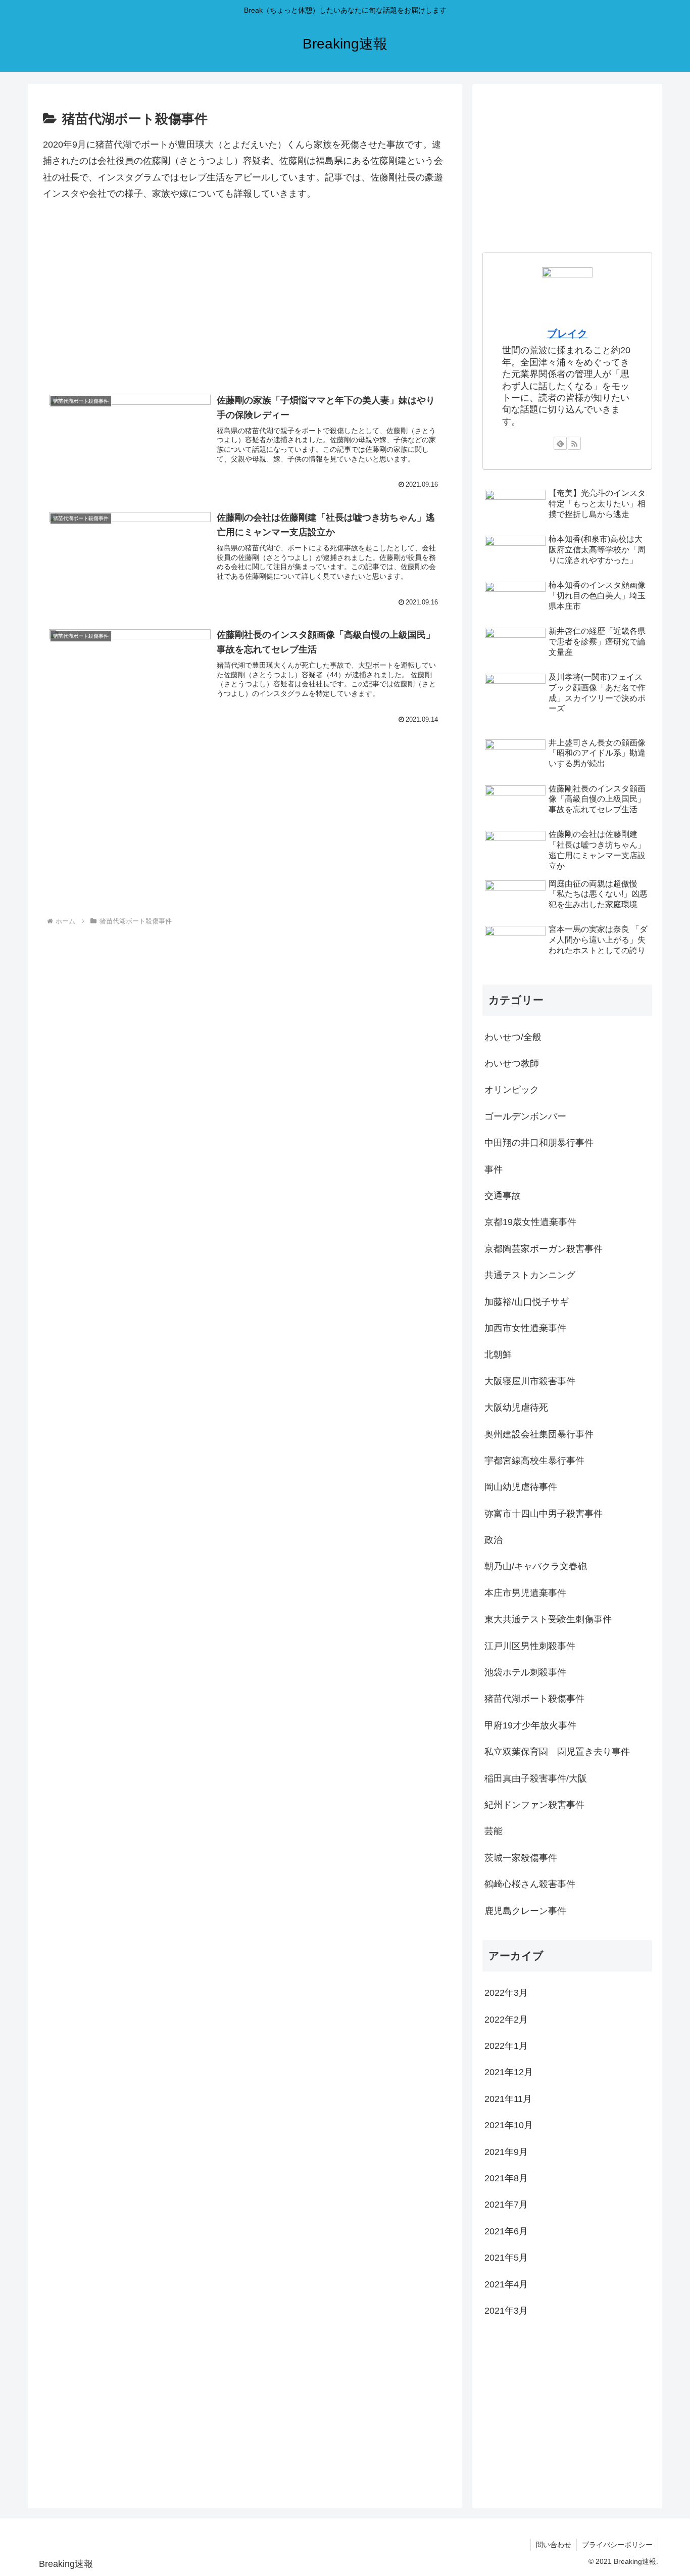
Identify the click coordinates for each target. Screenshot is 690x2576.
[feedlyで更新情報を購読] (560, 443)
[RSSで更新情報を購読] (574, 443)
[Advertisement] (245, 300)
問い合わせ (554, 2545)
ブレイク (567, 334)
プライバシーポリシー (617, 2545)
